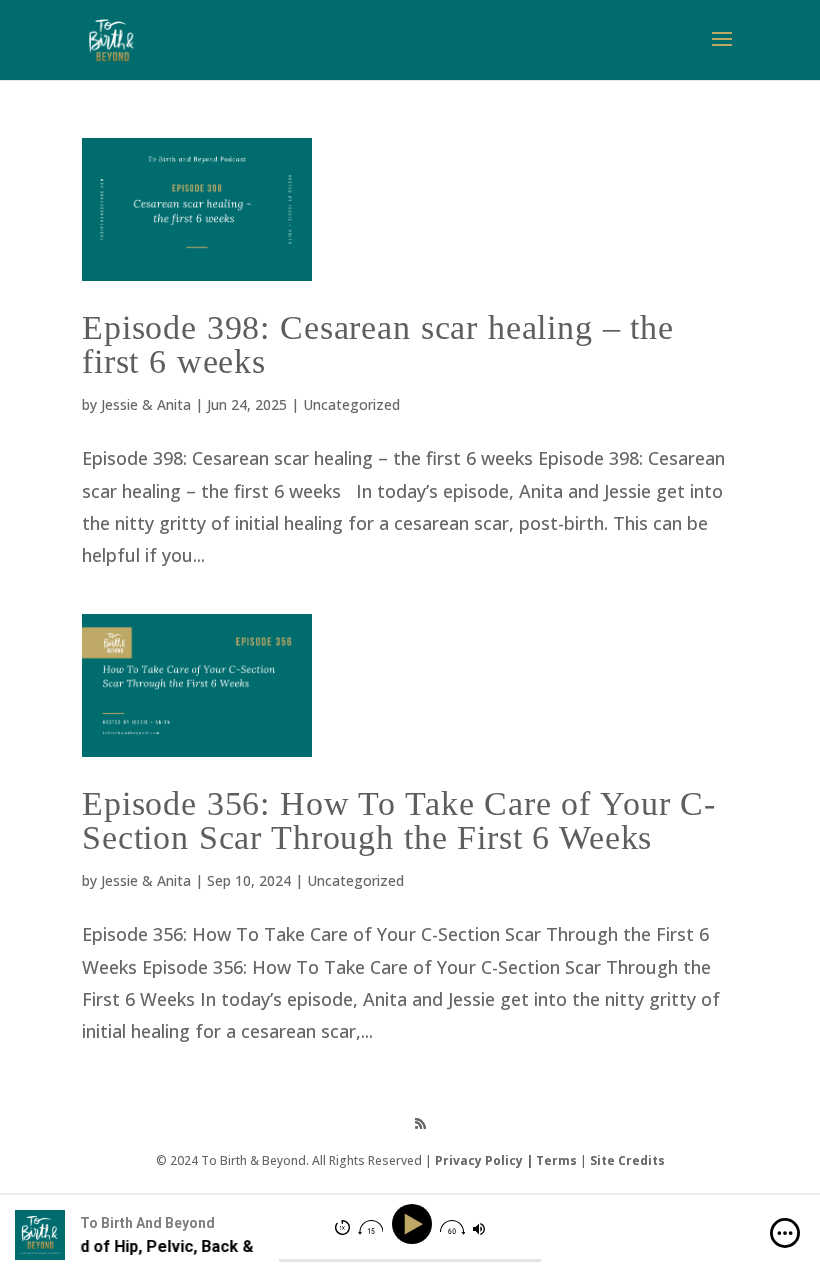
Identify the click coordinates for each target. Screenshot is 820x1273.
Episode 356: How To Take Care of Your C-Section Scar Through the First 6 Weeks (399, 820)
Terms (556, 1160)
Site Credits (627, 1160)
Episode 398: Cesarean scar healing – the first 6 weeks (378, 344)
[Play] (414, 1224)
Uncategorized (351, 404)
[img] (785, 1233)
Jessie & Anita (146, 404)
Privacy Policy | (485, 1160)
